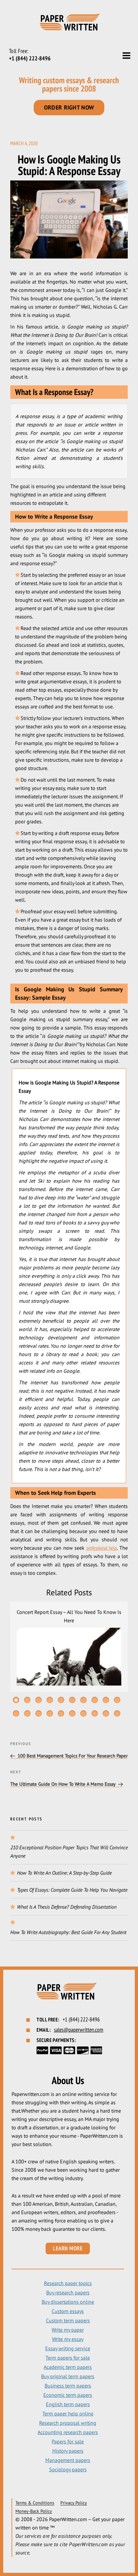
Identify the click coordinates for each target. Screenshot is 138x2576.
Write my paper (68, 2330)
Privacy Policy (74, 2503)
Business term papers (68, 2386)
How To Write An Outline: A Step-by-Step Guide (64, 1873)
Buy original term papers (68, 2376)
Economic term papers (68, 2395)
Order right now (69, 107)
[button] (16, 1700)
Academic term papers (68, 2367)
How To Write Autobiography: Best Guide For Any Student (68, 1932)
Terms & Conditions (35, 2503)
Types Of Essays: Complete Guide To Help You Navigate (72, 1890)
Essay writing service (68, 2348)
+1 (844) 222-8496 (30, 58)
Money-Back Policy (34, 2511)
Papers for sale (68, 2441)
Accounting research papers (68, 2432)
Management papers (68, 2460)
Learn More (68, 2248)
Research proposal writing (68, 2423)
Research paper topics (68, 2283)
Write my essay (68, 2339)
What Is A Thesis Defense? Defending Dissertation (67, 1907)
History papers (68, 2451)
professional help (102, 1548)
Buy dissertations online (68, 2302)
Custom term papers (68, 2320)
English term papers (68, 2404)
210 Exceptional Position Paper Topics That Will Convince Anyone (69, 1852)
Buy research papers (68, 2292)
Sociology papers (68, 2469)
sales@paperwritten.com (79, 2030)
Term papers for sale (68, 2358)
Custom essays (68, 2311)
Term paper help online (68, 2414)
